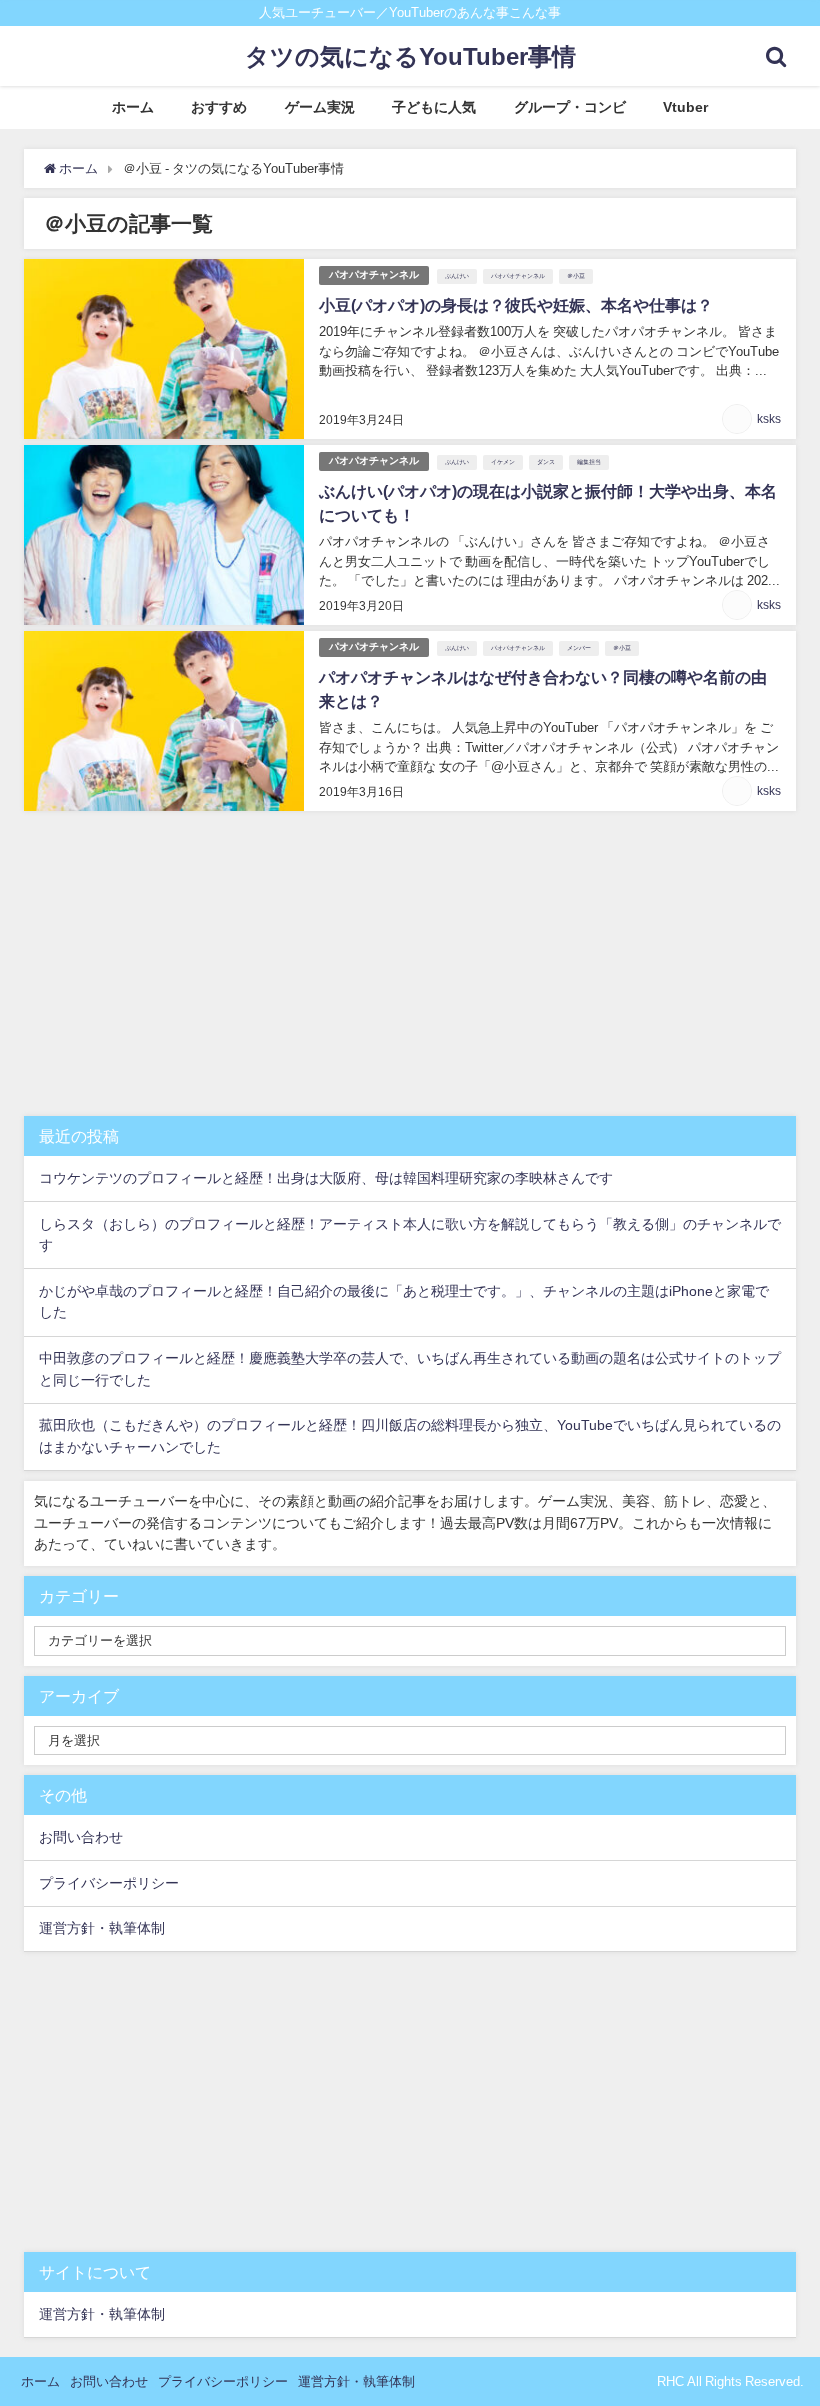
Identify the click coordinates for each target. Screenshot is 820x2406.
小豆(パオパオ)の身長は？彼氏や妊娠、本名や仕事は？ (516, 305)
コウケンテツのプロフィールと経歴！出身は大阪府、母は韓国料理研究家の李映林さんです (326, 1178)
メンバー (579, 648)
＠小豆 (576, 276)
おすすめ (219, 107)
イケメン (503, 462)
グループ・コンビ (570, 107)
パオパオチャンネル (374, 274)
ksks (769, 419)
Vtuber (685, 107)
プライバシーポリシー (109, 1883)
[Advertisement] (410, 966)
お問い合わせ (81, 1837)
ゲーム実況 (320, 107)
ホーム (133, 107)
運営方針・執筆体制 (102, 1928)
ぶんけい (457, 276)
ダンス (546, 462)
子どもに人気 (434, 107)
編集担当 (589, 462)
